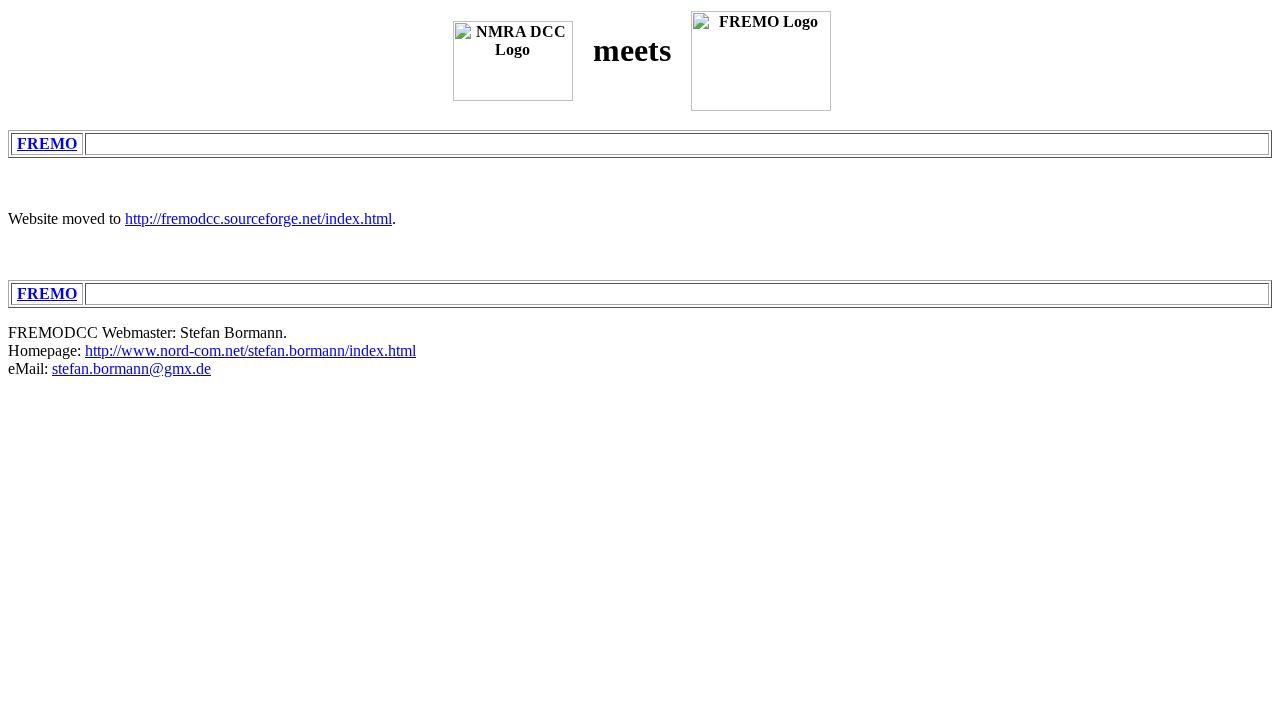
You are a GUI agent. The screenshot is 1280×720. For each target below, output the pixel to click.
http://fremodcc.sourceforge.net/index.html (258, 218)
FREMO (47, 143)
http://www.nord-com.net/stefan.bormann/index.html (250, 350)
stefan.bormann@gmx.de (131, 368)
